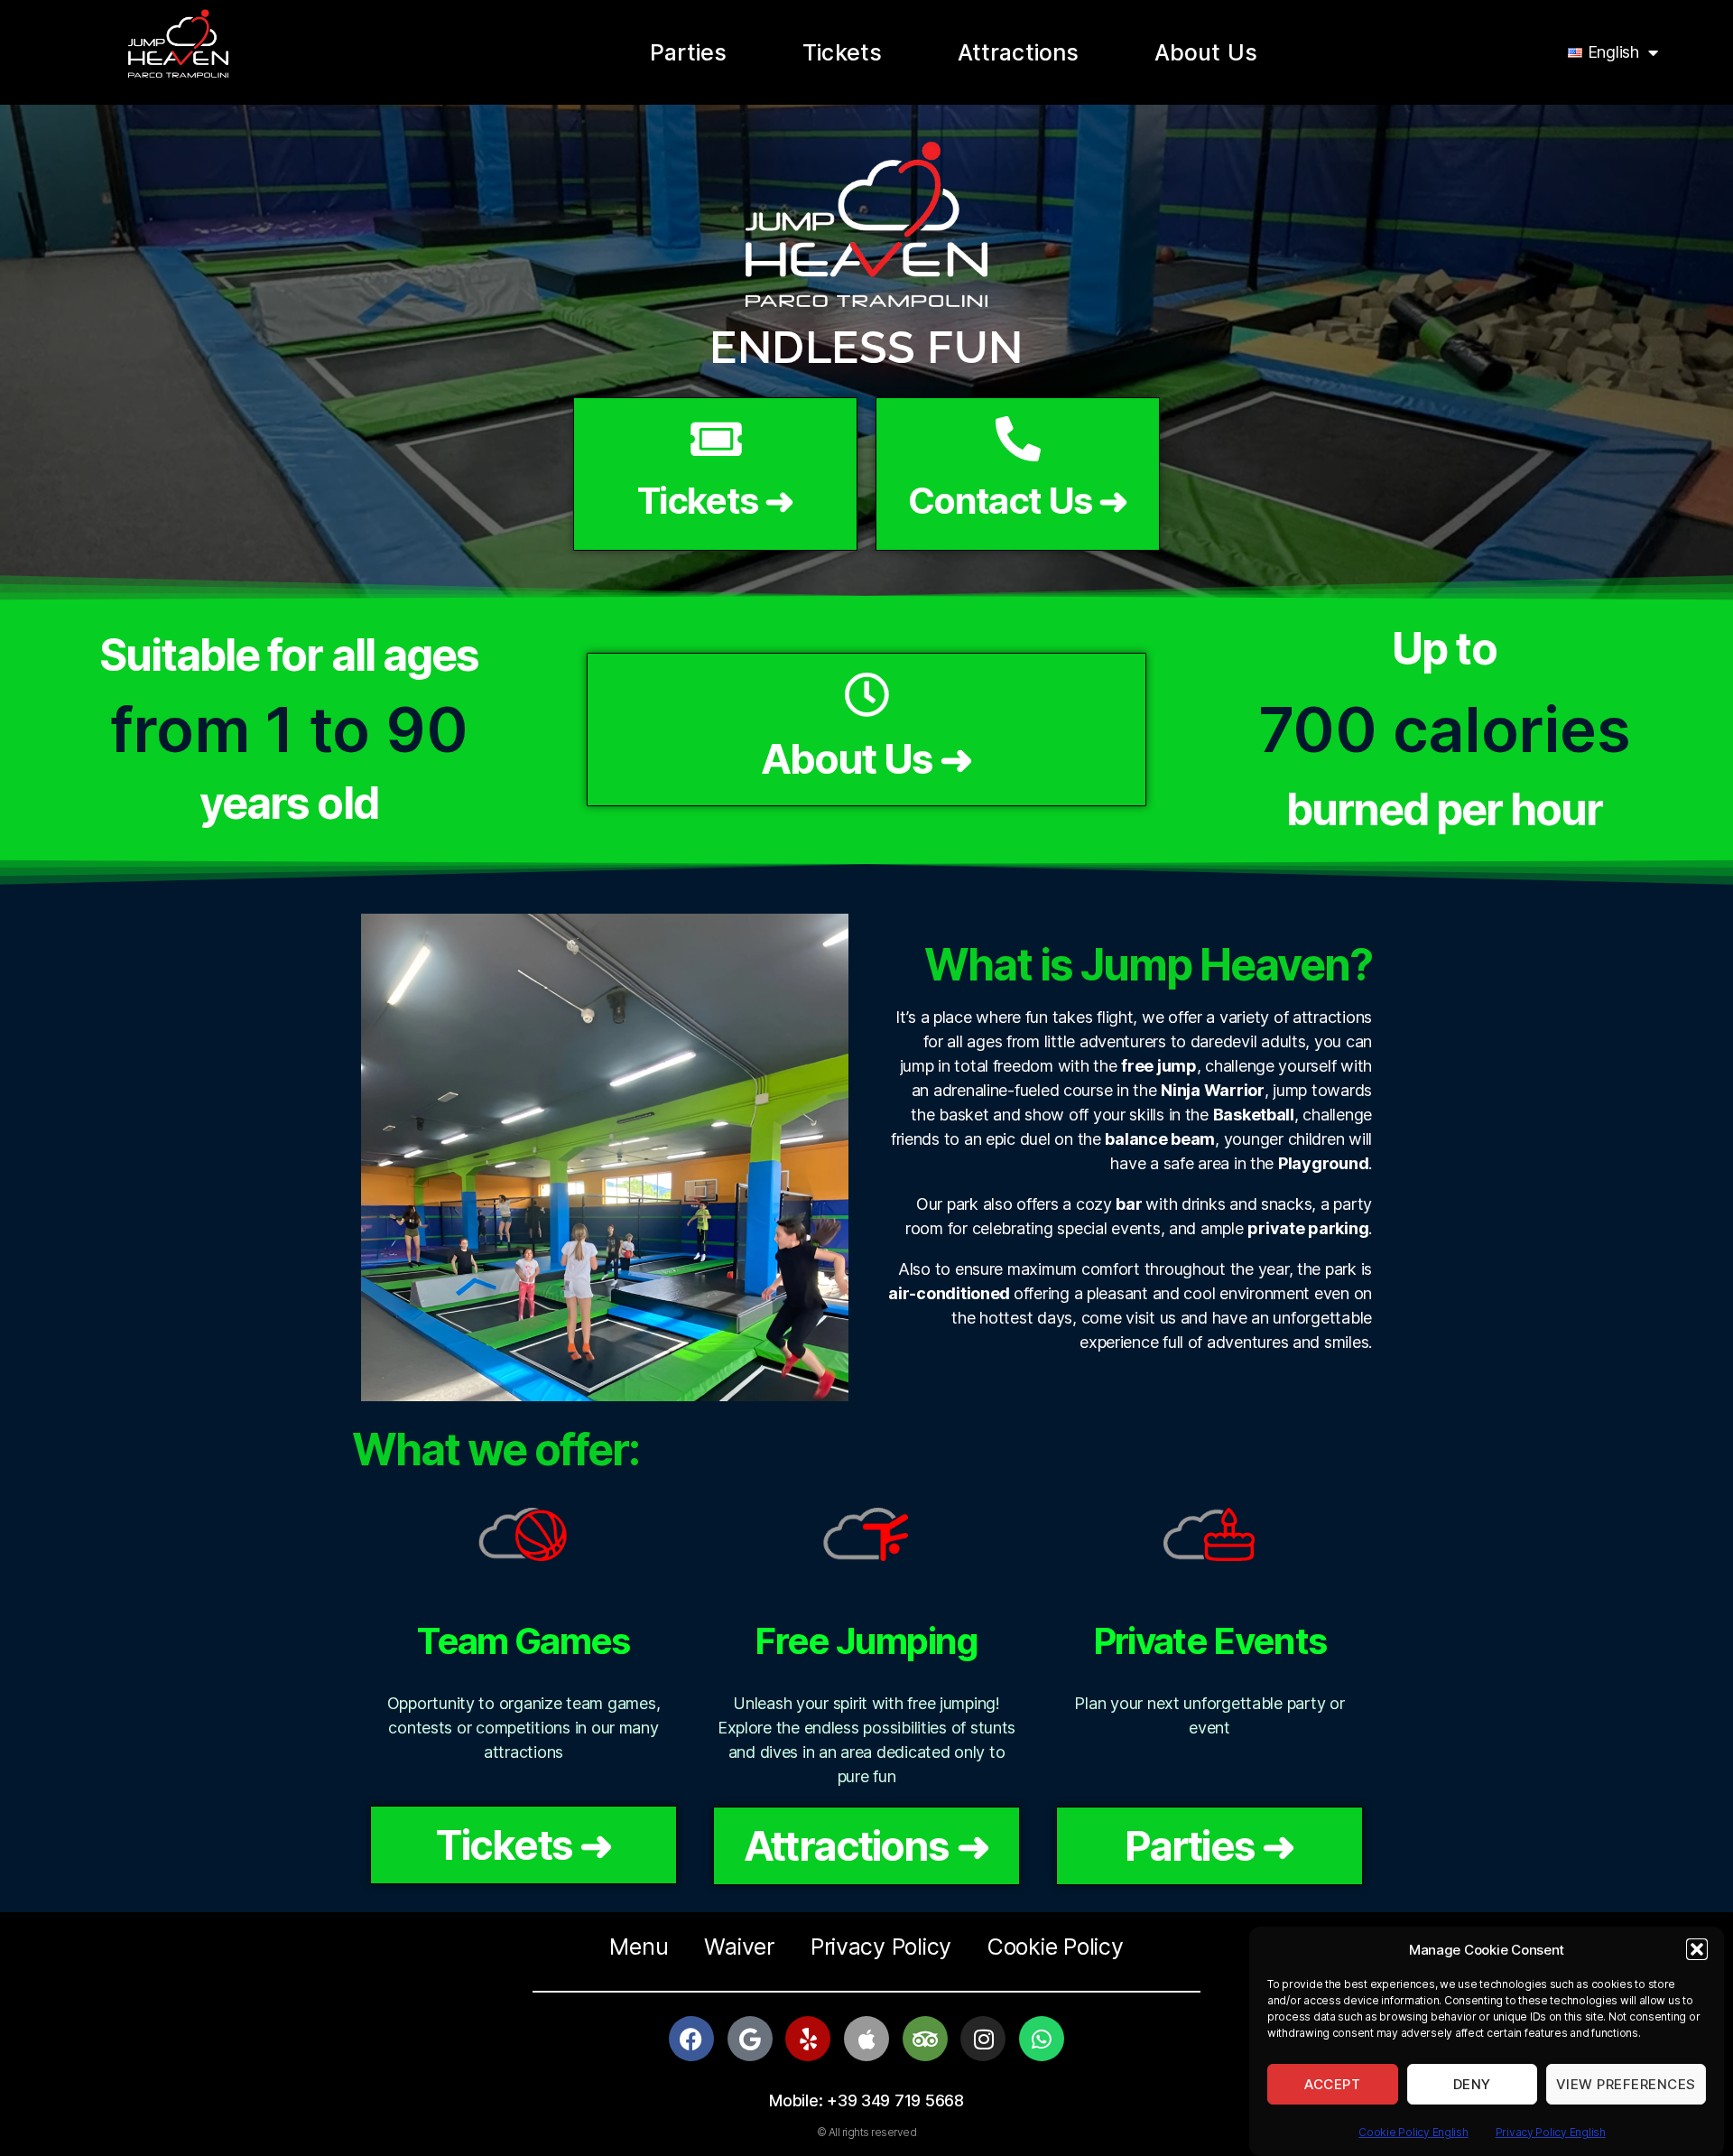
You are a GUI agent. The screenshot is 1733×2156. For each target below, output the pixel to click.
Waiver (739, 1947)
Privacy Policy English (1551, 2132)
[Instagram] (983, 2039)
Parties (688, 52)
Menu (639, 1947)
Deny (1472, 2084)
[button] (1697, 1949)
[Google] (750, 2039)
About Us (1206, 52)
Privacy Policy (881, 1947)
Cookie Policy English (1413, 2132)
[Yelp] (808, 2039)
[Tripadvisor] (925, 2039)
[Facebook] (691, 2039)
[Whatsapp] (1042, 2039)
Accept (1332, 2084)
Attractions (1018, 52)
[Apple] (866, 2039)
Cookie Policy (1056, 1947)
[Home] (178, 43)
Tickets (842, 52)
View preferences (1626, 2084)
